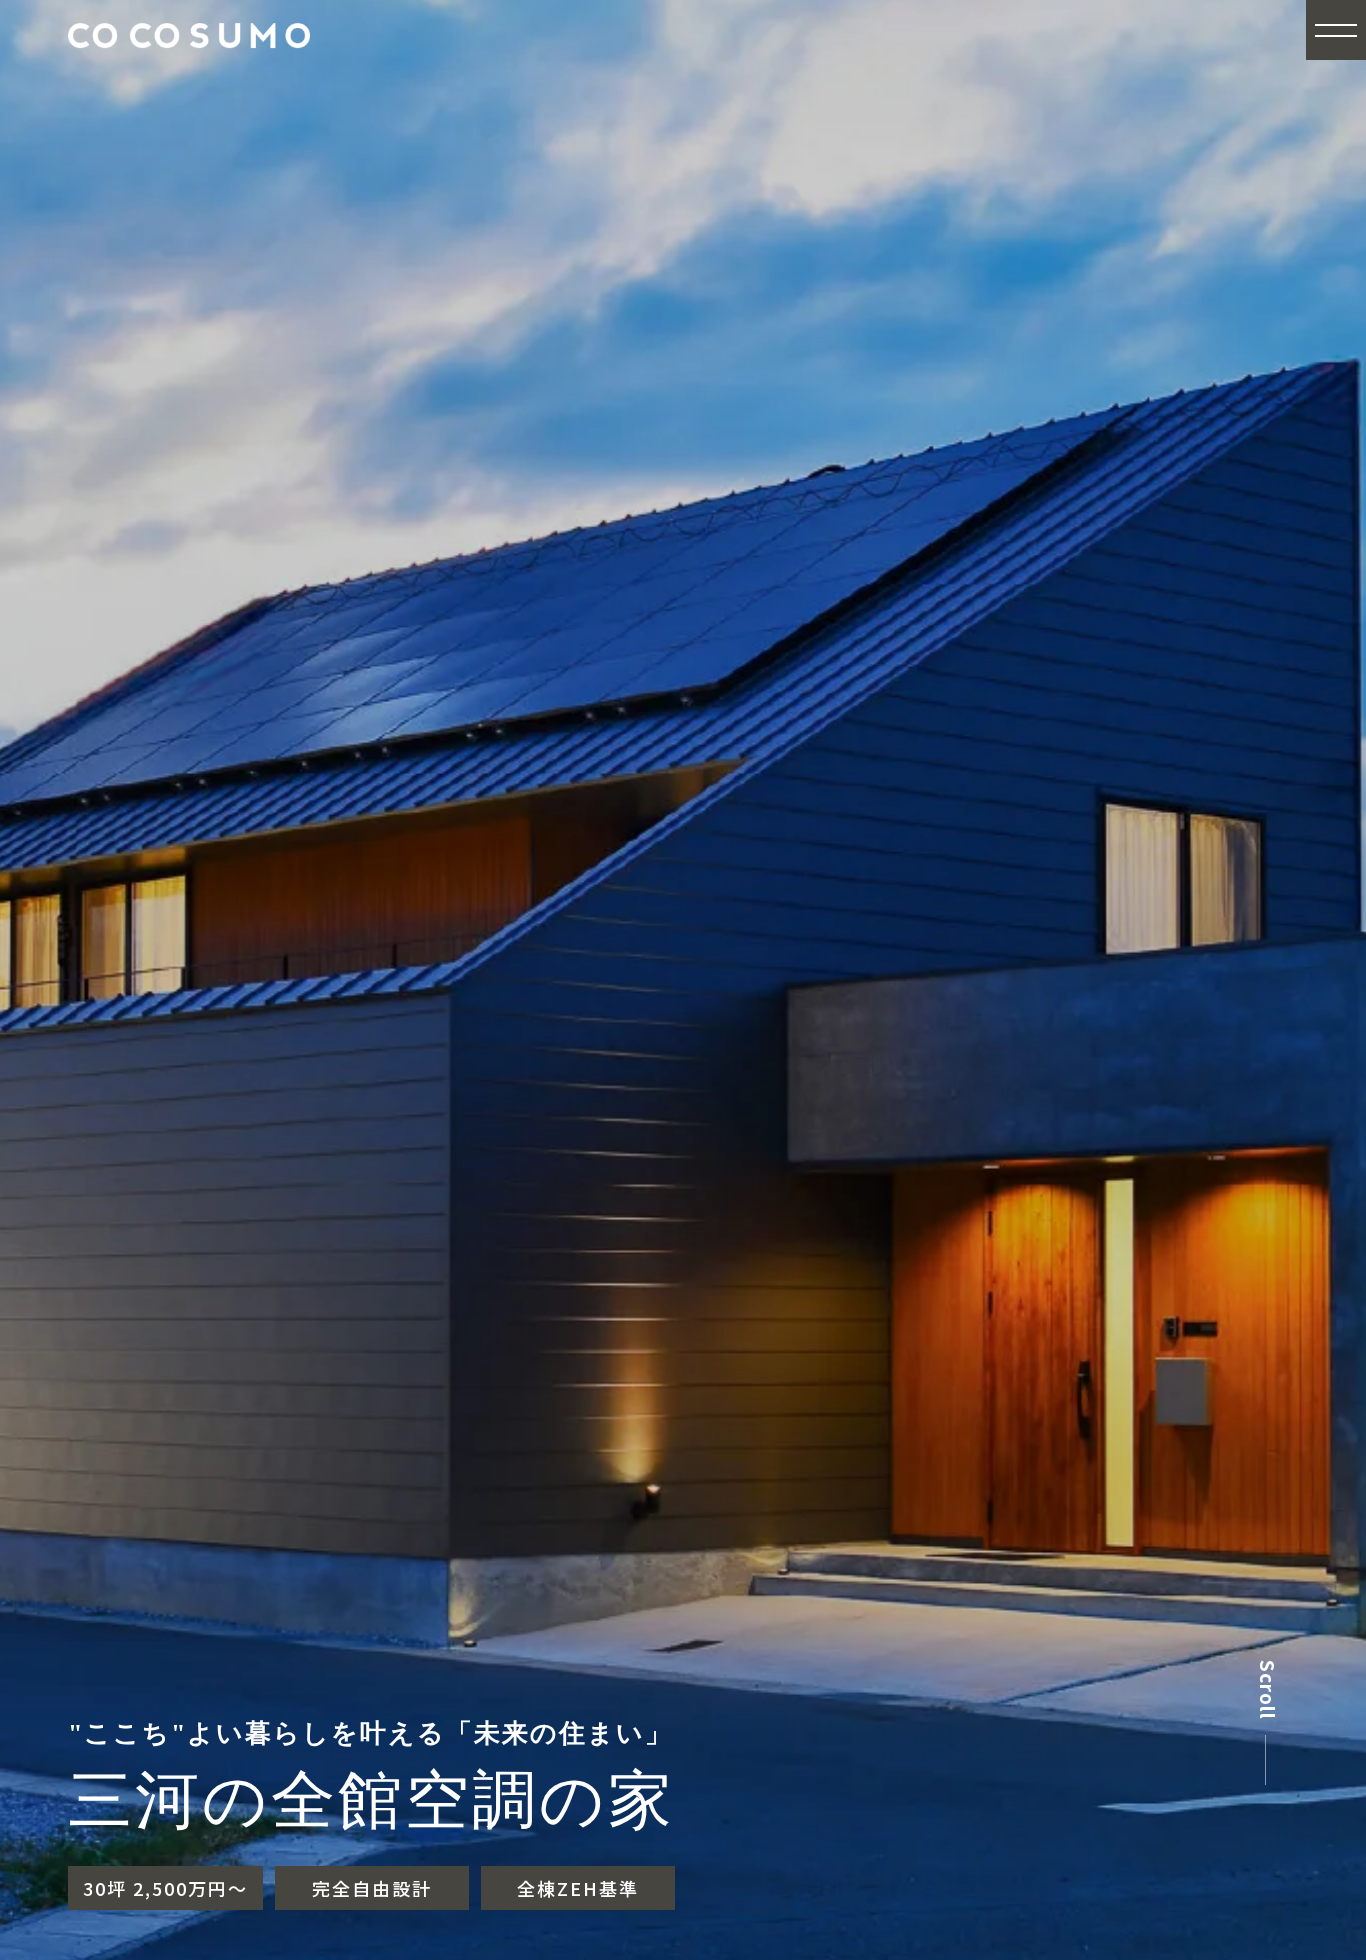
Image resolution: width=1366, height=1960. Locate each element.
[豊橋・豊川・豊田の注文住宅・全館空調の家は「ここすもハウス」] (189, 63)
